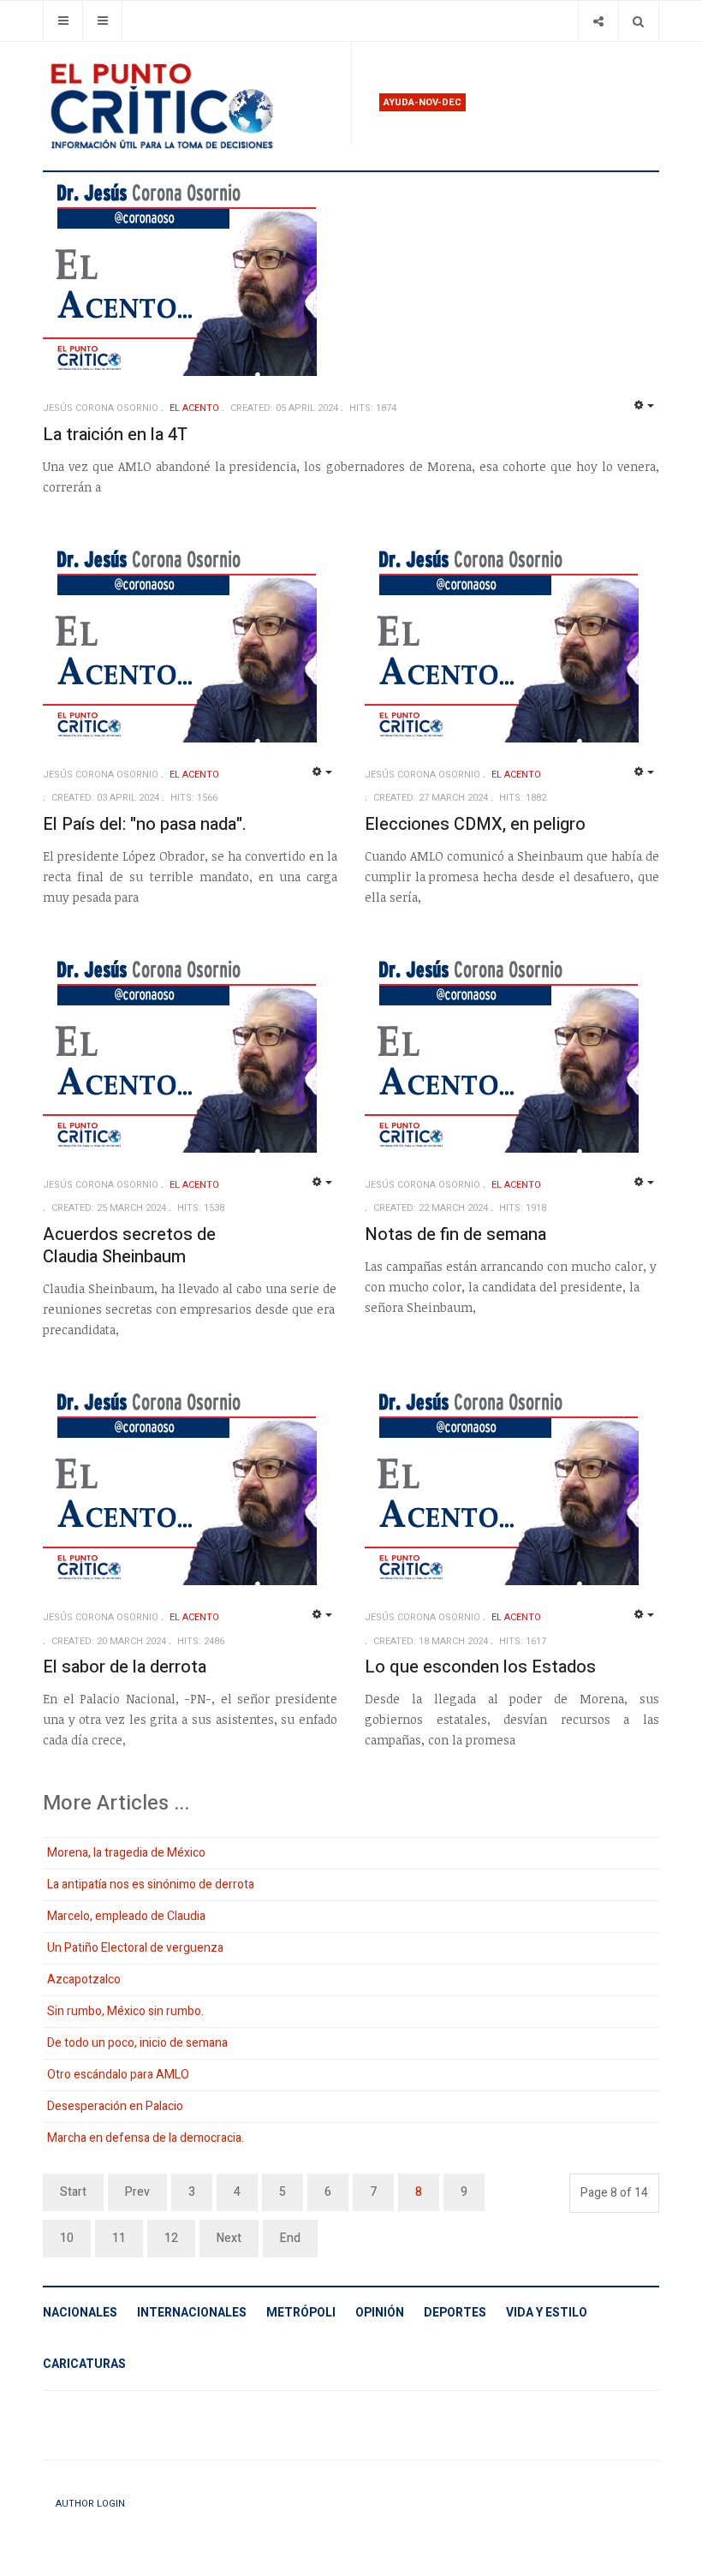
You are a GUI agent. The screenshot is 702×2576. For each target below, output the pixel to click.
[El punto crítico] (190, 106)
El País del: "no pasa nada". (145, 824)
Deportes (455, 2313)
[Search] (638, 21)
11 (119, 2238)
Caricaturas (84, 2364)
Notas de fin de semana (455, 1234)
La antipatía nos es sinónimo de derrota (151, 1884)
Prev (137, 2192)
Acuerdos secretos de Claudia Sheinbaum (129, 1246)
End (290, 2238)
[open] (63, 21)
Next (229, 2238)
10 (67, 2238)
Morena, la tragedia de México (126, 1853)
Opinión (380, 2313)
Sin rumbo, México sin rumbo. (125, 2011)
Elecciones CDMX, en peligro (475, 824)
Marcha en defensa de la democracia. (146, 2138)
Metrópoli (301, 2313)
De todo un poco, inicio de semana (137, 2043)
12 (171, 2238)
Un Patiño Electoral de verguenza (135, 1948)
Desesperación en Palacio (115, 2106)
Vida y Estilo (547, 2313)
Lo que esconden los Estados (480, 1667)
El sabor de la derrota (125, 1667)
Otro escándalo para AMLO (118, 2075)
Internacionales (192, 2313)
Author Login (90, 2504)
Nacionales (80, 2313)
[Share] (598, 21)
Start (73, 2192)
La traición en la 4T (115, 435)
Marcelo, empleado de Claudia (126, 1916)
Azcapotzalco (84, 1980)
